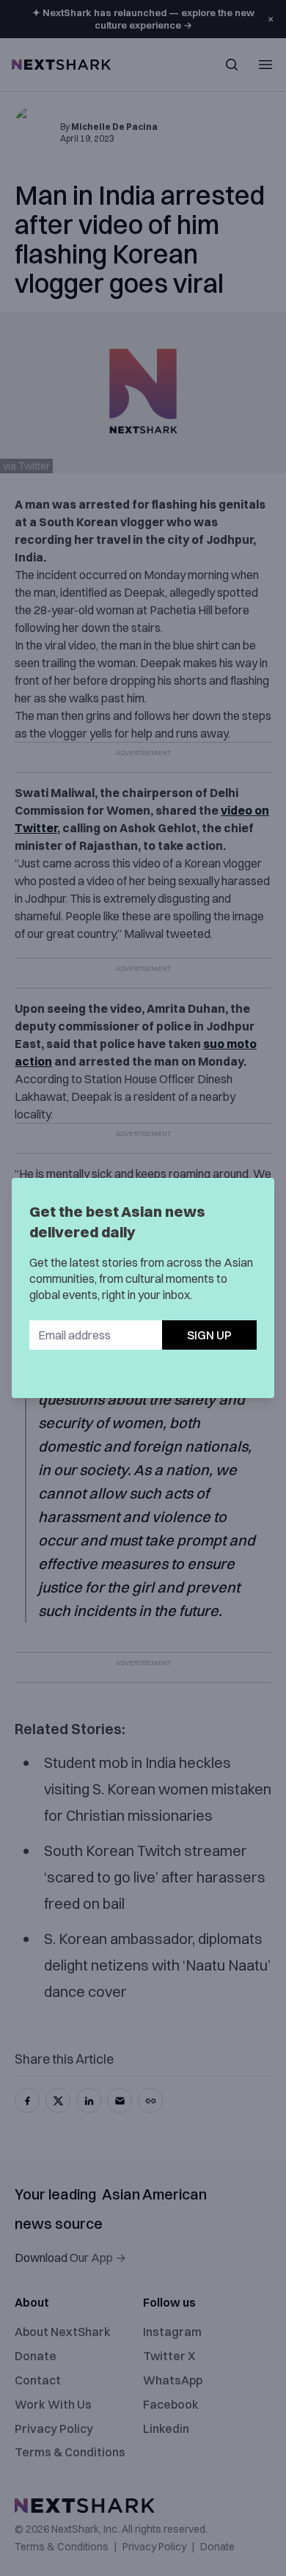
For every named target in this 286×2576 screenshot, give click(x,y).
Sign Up (209, 1335)
